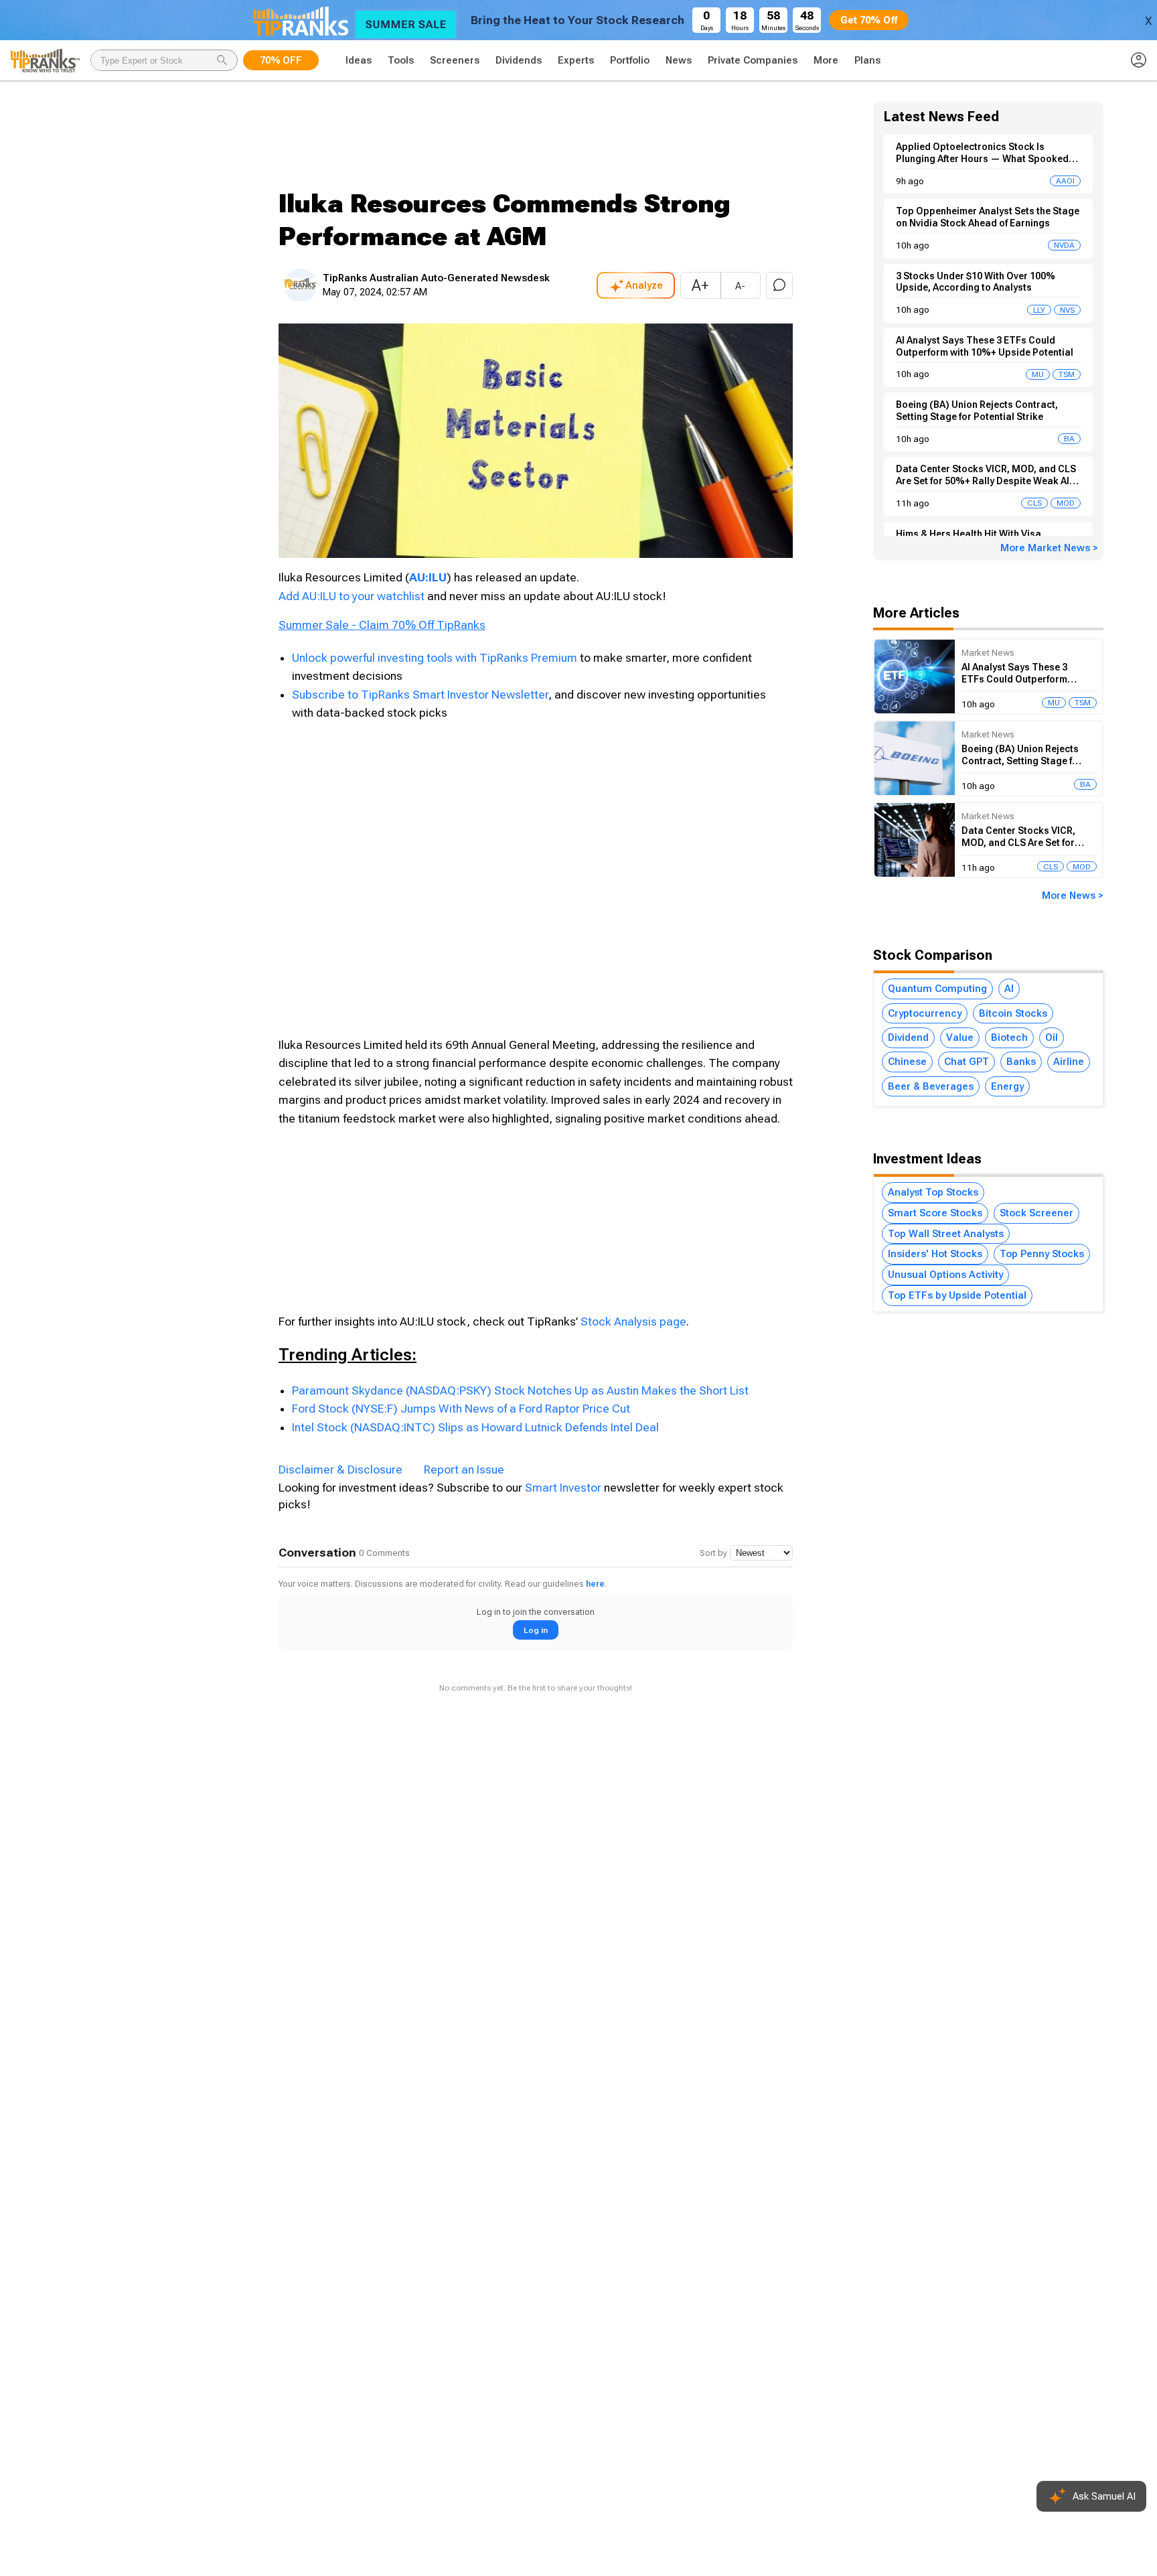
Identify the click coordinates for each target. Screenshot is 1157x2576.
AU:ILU (428, 577)
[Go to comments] (779, 285)
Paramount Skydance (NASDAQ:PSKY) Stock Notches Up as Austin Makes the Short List (520, 1390)
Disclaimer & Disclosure (340, 1470)
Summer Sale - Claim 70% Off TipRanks (382, 625)
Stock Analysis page (633, 1321)
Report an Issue (464, 1470)
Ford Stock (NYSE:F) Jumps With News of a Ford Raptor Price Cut (461, 1409)
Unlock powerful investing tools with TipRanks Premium (436, 658)
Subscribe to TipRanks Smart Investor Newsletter (420, 695)
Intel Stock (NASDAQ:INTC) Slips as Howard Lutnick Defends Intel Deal (475, 1427)
